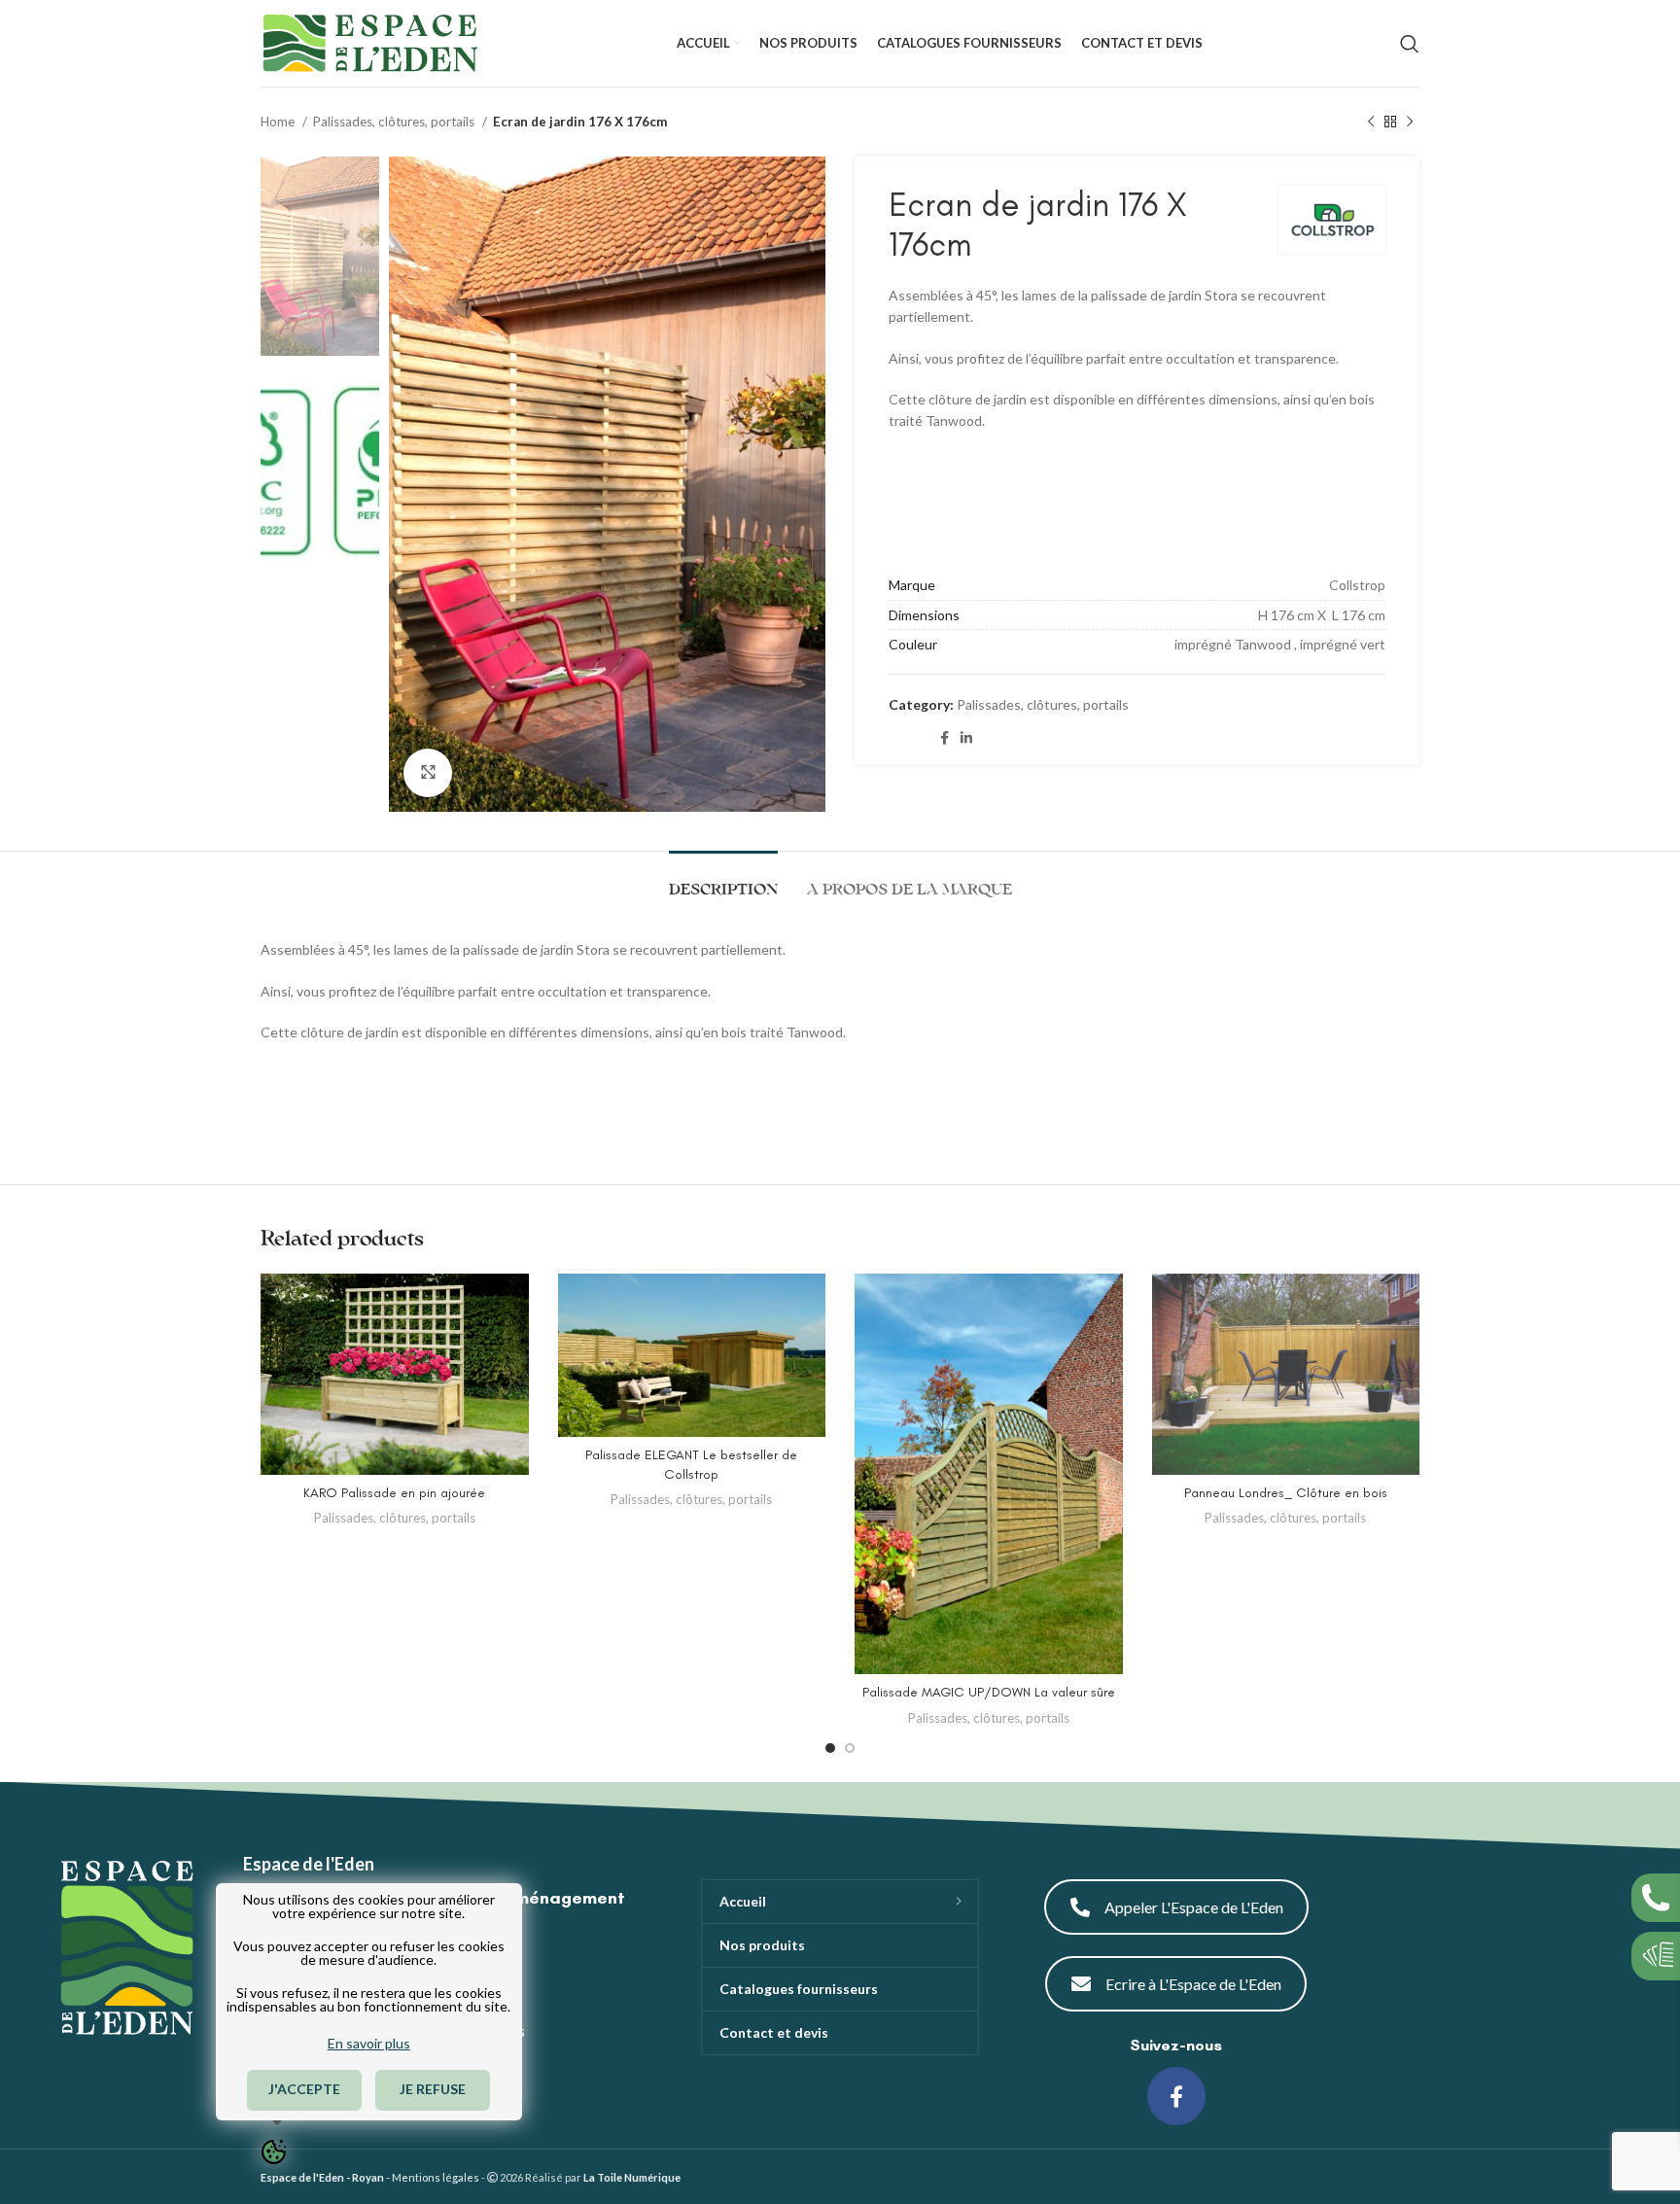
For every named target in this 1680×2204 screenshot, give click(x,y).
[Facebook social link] (945, 738)
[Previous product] (1371, 122)
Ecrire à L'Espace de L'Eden (1193, 1984)
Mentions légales (436, 2177)
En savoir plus (369, 2043)
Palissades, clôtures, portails (395, 122)
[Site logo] (369, 41)
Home (279, 122)
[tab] (723, 880)
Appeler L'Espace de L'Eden (1194, 1907)
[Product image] (395, 1374)
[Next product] (1410, 122)
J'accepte (304, 2089)
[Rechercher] (1410, 44)
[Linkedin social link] (966, 738)
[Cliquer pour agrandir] (428, 773)
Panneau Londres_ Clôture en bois (1286, 1493)
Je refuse (434, 2089)
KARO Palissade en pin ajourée (394, 1493)
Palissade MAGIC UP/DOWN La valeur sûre (989, 1692)
